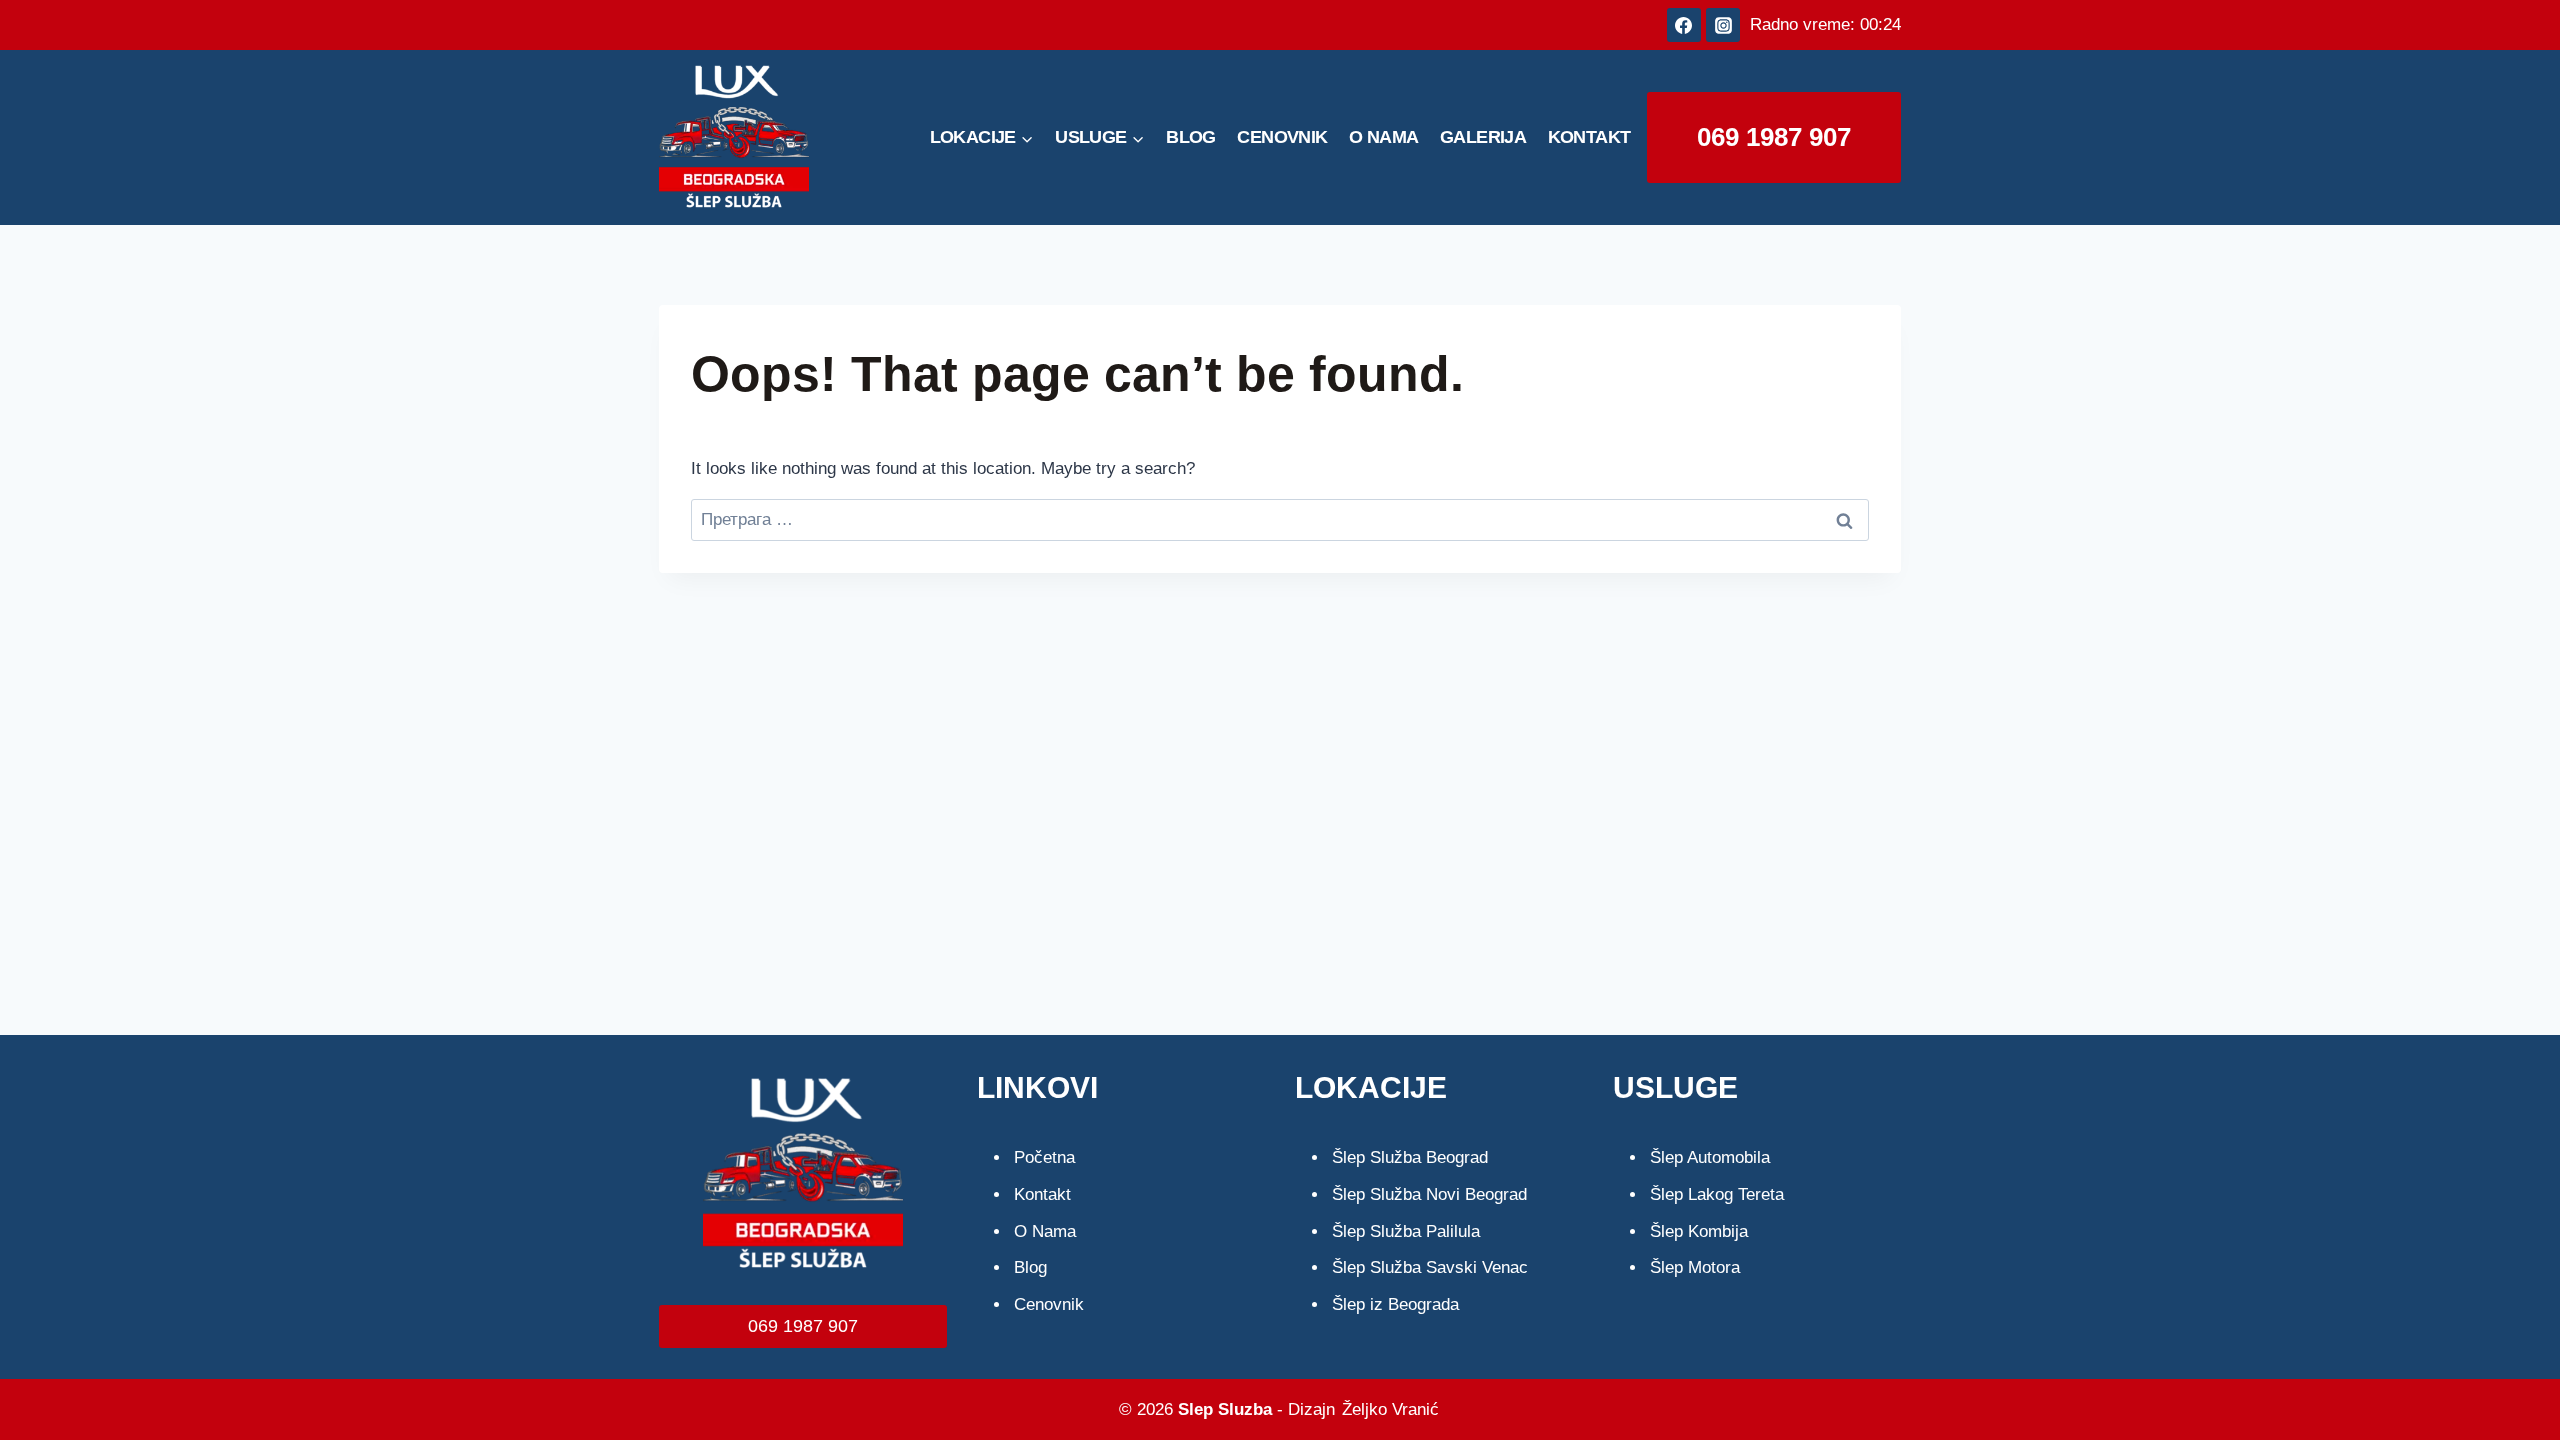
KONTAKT (1589, 137)
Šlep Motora (1695, 1267)
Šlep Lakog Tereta (1717, 1194)
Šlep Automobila (1710, 1157)
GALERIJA (1483, 137)
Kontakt (1042, 1194)
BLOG (1191, 137)
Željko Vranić (1390, 1409)
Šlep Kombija (1699, 1231)
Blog (1030, 1267)
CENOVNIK (1282, 137)
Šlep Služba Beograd (1410, 1157)
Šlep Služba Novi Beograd (1429, 1194)
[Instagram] (1723, 25)
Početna (1044, 1157)
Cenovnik (1049, 1304)
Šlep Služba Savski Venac (1430, 1267)
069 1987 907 (1774, 137)
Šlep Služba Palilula (1406, 1231)
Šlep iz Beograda (1395, 1304)
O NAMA (1383, 137)
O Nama (1045, 1231)
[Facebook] (1684, 25)
